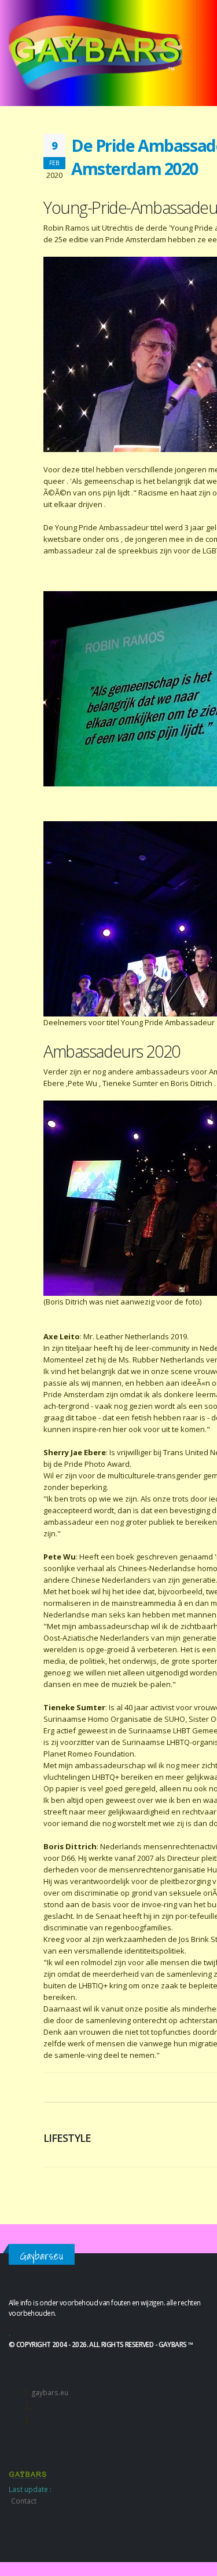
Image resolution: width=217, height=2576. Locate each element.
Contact (24, 2501)
